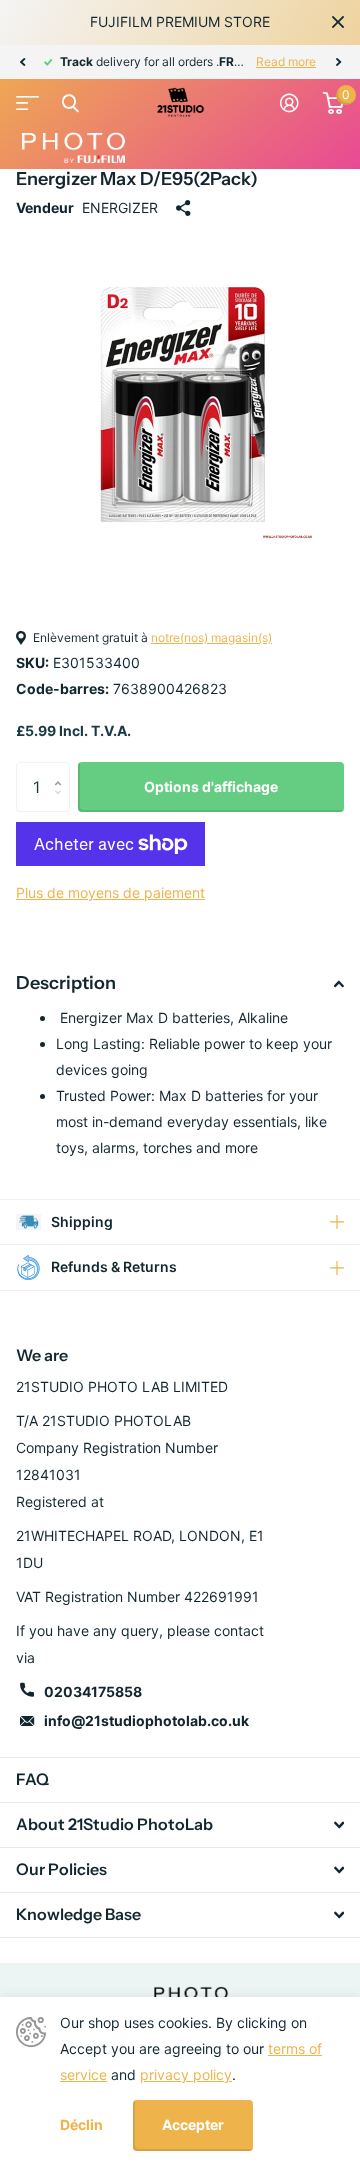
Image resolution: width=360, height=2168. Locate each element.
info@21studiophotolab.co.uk (146, 1720)
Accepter (193, 2124)
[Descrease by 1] (62, 804)
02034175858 (93, 1691)
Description (66, 983)
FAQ (32, 1779)
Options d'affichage (211, 786)
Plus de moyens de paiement (110, 892)
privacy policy (186, 2074)
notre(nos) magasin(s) (211, 637)
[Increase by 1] (62, 769)
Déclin (81, 2125)
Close (338, 22)
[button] (22, 62)
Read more (286, 61)
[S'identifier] (289, 103)
